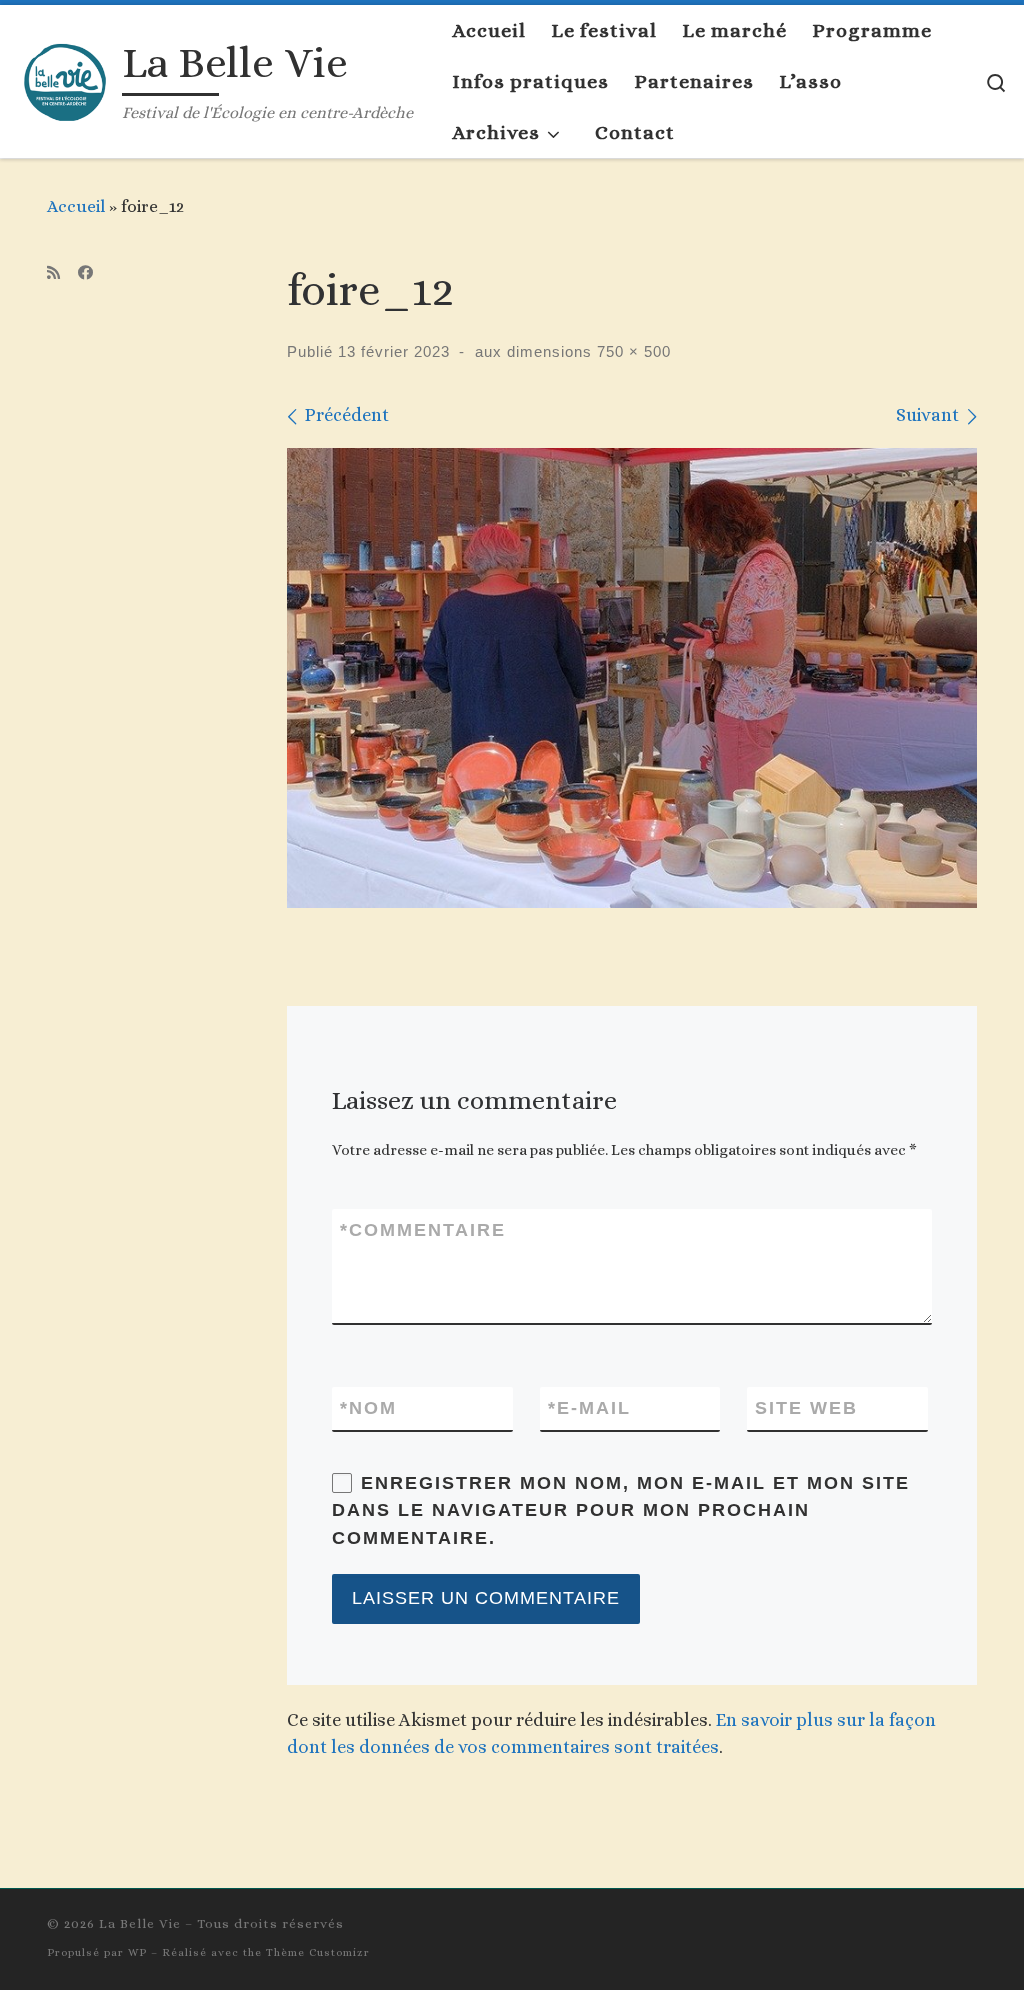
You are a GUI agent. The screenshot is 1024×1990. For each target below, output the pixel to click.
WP (137, 1952)
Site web (806, 1408)
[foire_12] (632, 678)
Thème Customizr (318, 1952)
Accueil (76, 206)
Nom (368, 1408)
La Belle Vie (140, 1923)
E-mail (589, 1408)
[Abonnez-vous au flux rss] (53, 273)
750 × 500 (631, 351)
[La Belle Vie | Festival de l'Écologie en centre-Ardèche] (65, 76)
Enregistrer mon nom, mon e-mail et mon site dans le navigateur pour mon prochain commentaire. (621, 1510)
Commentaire (423, 1230)
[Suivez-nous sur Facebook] (85, 273)
